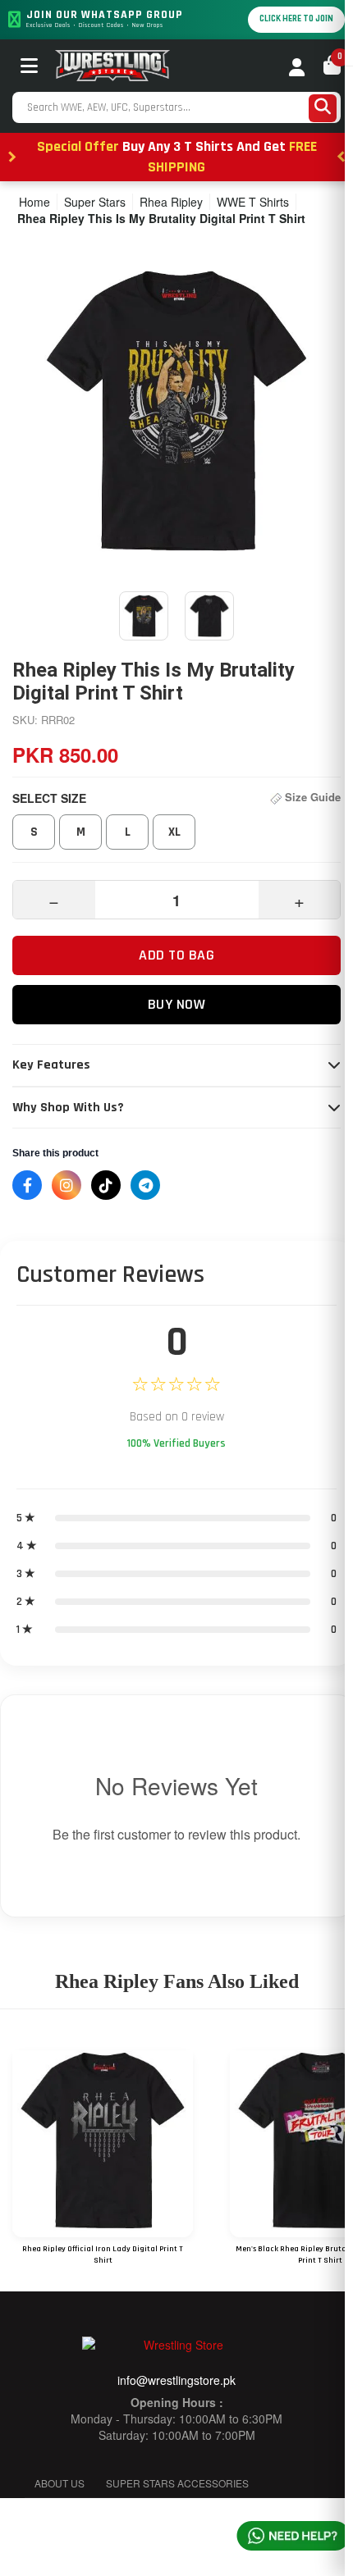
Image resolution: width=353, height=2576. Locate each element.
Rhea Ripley (171, 202)
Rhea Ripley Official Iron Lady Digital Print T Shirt (103, 2255)
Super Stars (95, 202)
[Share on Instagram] (66, 1185)
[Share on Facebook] (27, 1185)
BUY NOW (177, 1004)
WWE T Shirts (253, 202)
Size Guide (311, 797)
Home (34, 202)
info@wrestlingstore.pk (176, 2380)
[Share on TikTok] (106, 1185)
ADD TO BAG (176, 955)
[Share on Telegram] (145, 1185)
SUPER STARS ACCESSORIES (177, 2483)
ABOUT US (60, 2483)
